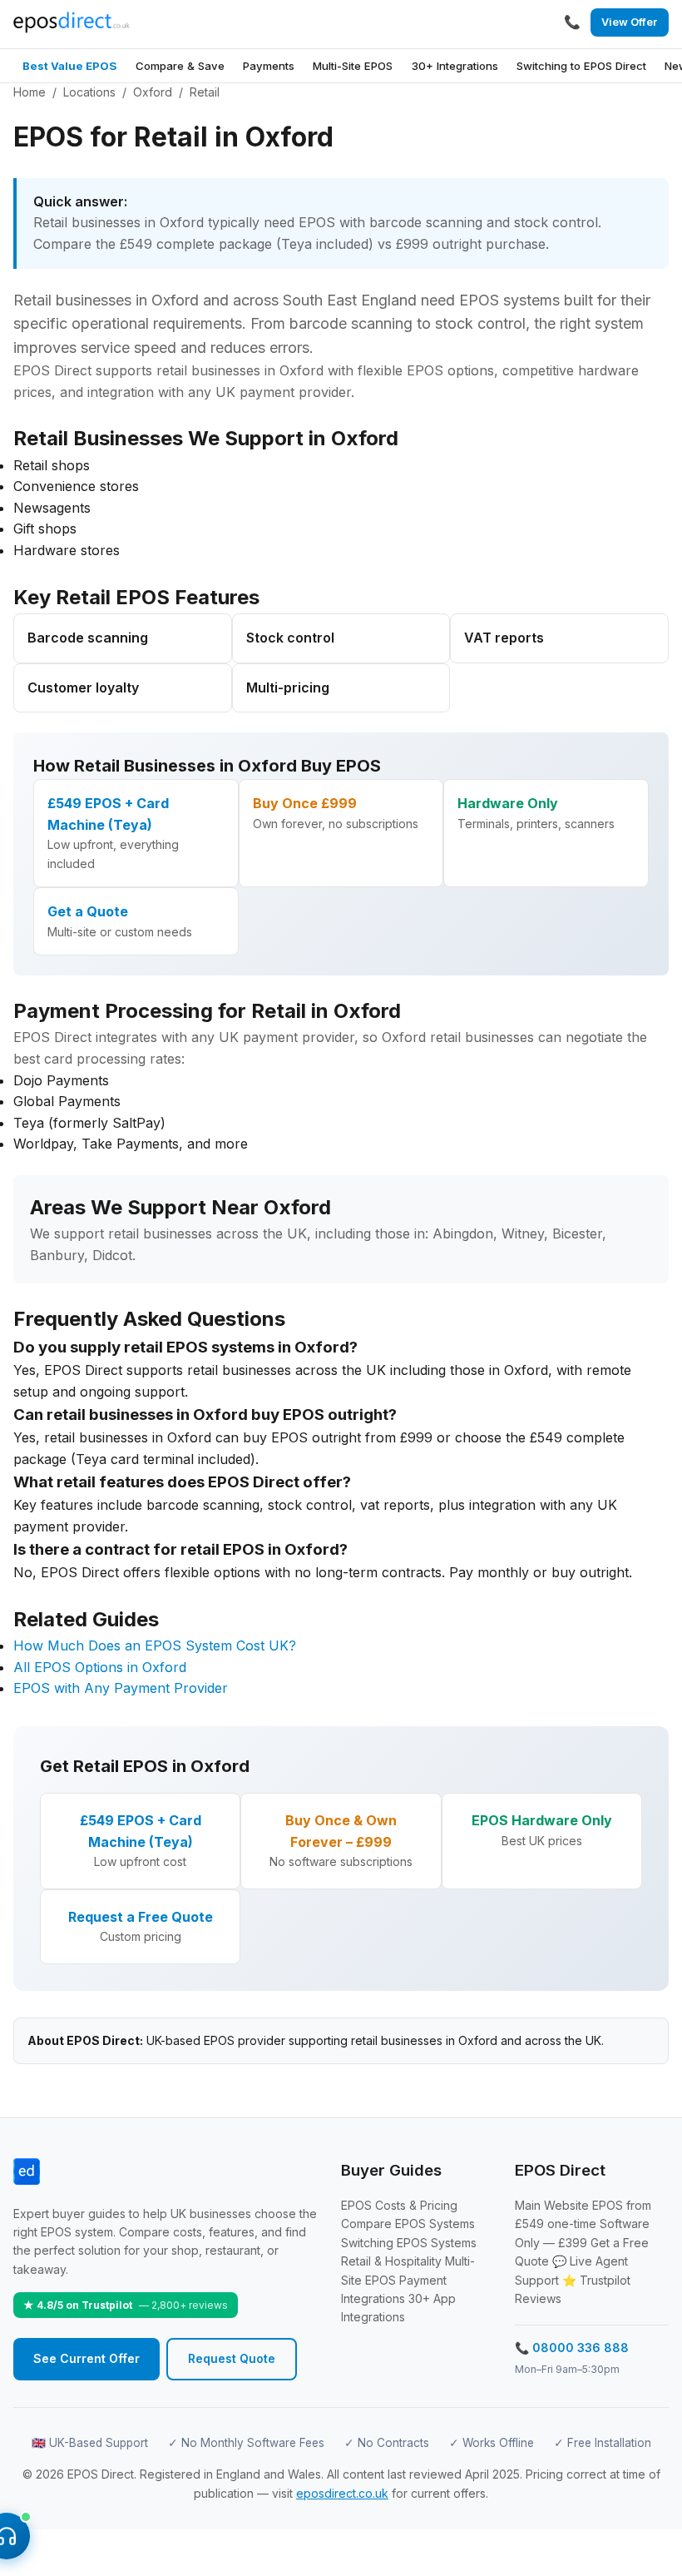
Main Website (552, 2205)
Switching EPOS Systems (409, 2243)
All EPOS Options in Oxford (100, 1667)
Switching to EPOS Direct (581, 66)
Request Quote (232, 2358)
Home (30, 92)
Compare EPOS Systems (408, 2224)
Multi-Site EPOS (353, 66)
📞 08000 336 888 (572, 2348)
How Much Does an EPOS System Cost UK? (155, 1645)
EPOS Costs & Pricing (399, 2205)
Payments (269, 66)
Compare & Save (180, 66)
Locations (89, 92)
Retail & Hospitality (391, 2261)
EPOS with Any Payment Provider (121, 1688)
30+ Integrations (455, 66)
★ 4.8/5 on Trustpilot (126, 2305)
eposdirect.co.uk (342, 2493)
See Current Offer (86, 2358)
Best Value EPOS (69, 66)
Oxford (153, 92)
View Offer (629, 22)
